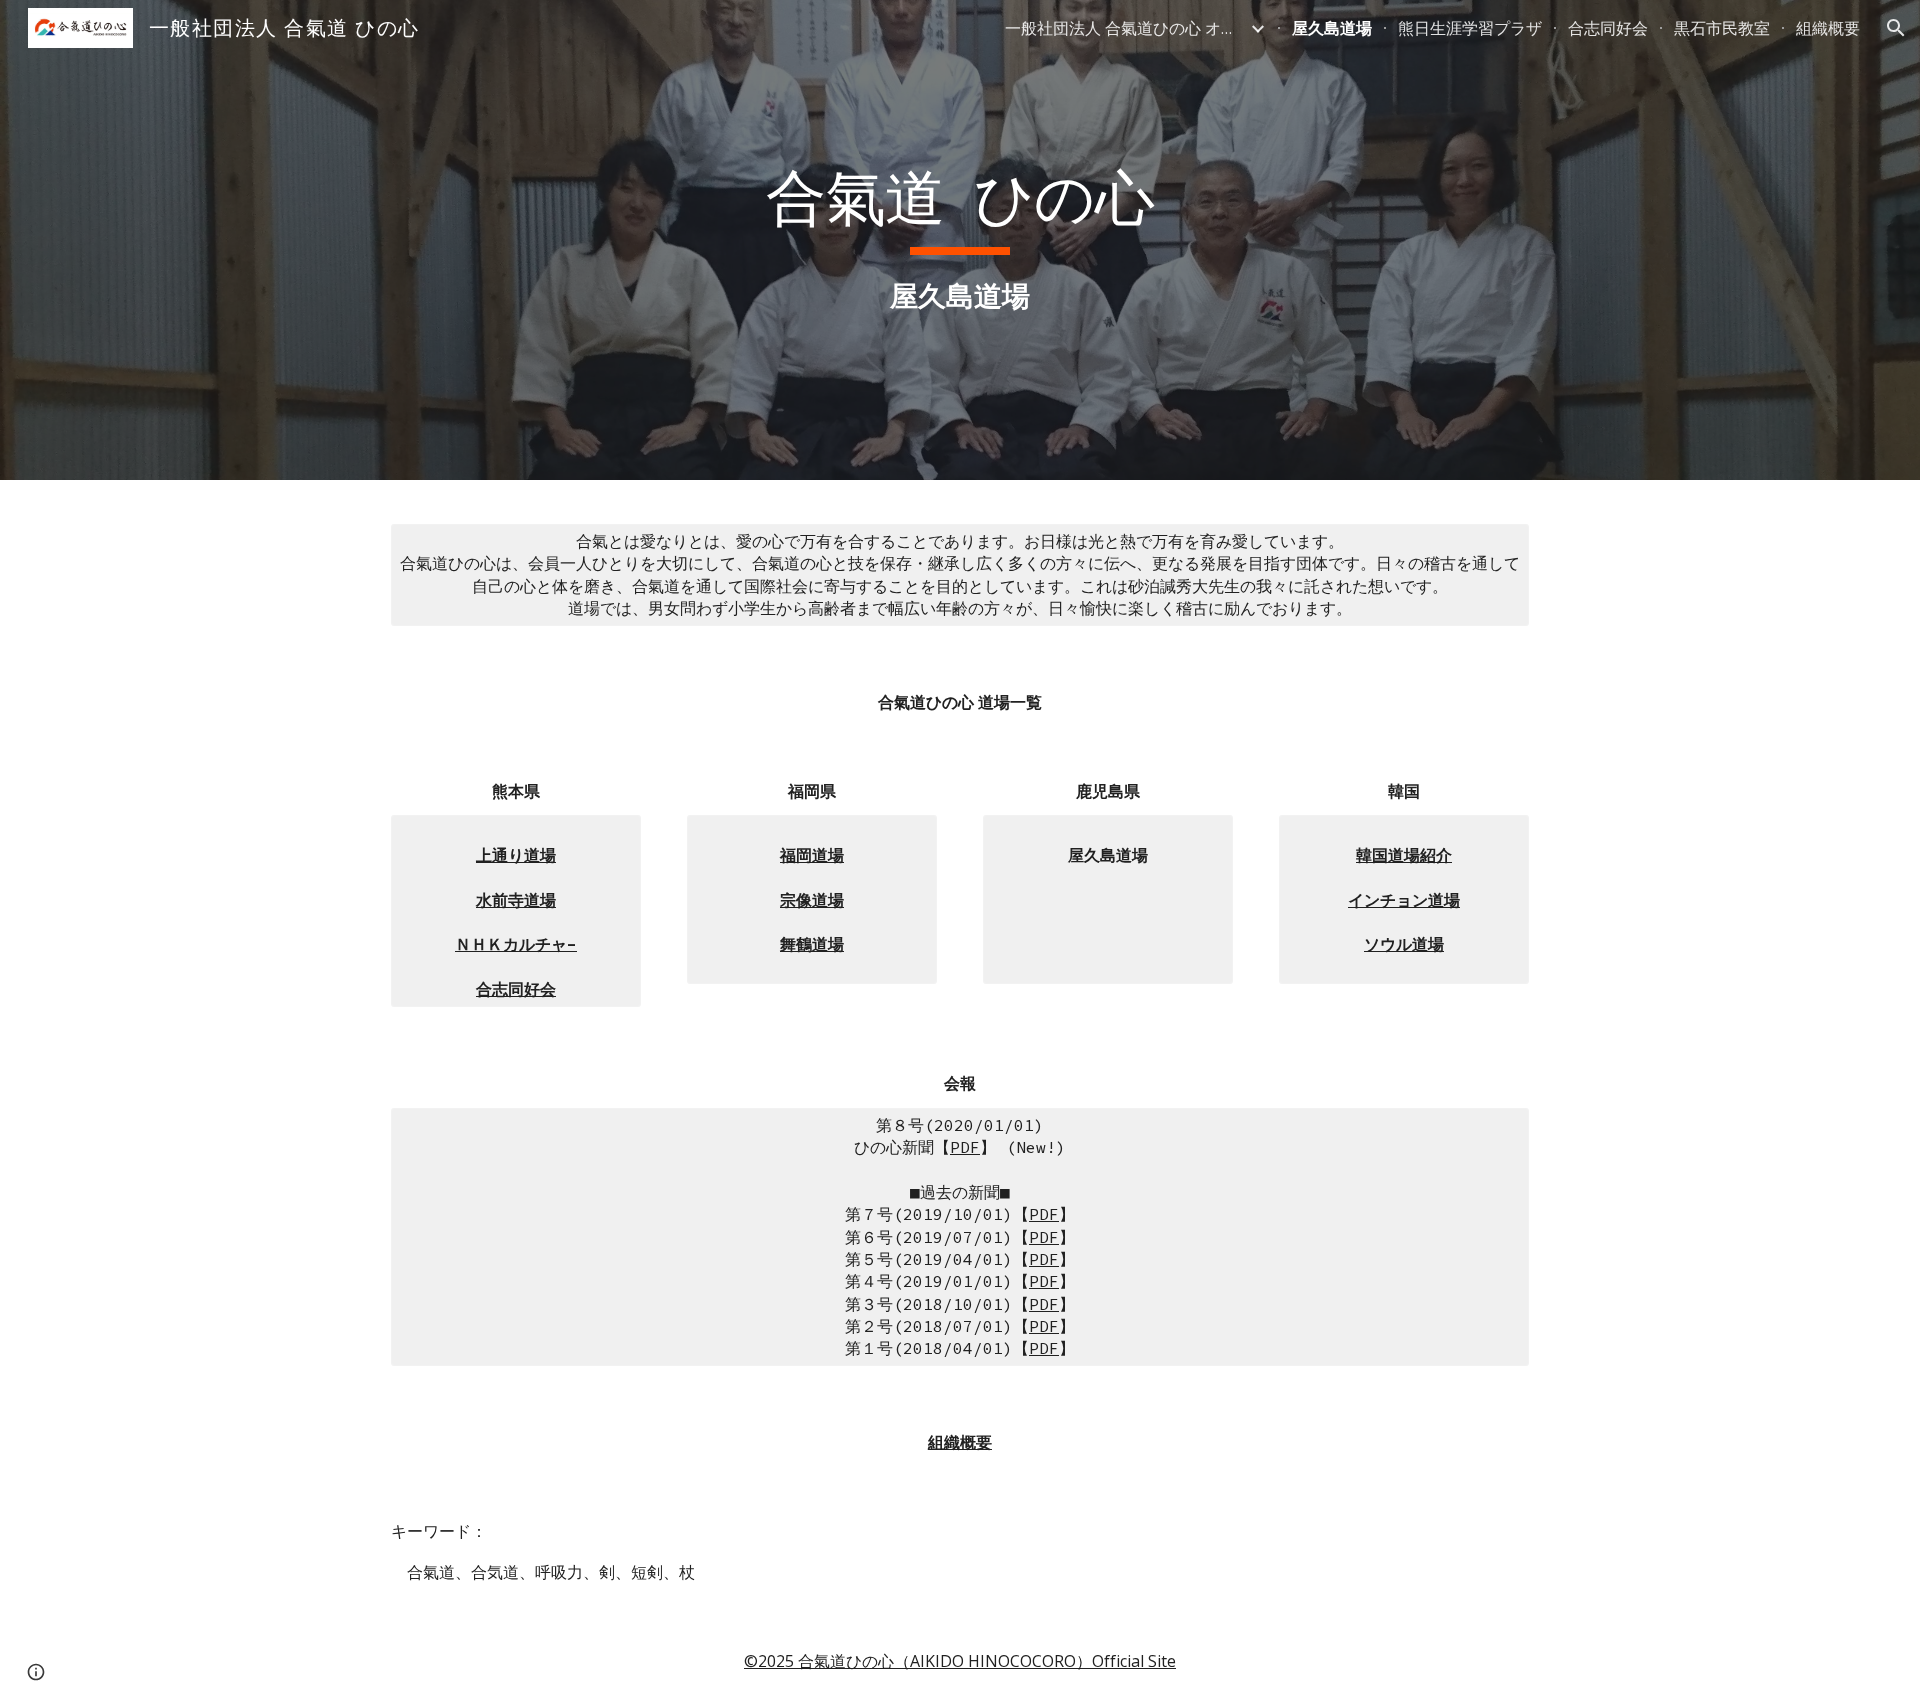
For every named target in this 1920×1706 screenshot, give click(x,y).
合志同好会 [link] (1608, 28)
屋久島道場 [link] (1332, 28)
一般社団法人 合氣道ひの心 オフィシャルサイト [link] (1125, 28)
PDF (965, 1147)
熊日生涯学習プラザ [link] (1470, 28)
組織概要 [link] (1828, 28)
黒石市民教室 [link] (1722, 28)
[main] (960, 239)
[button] (1896, 28)
